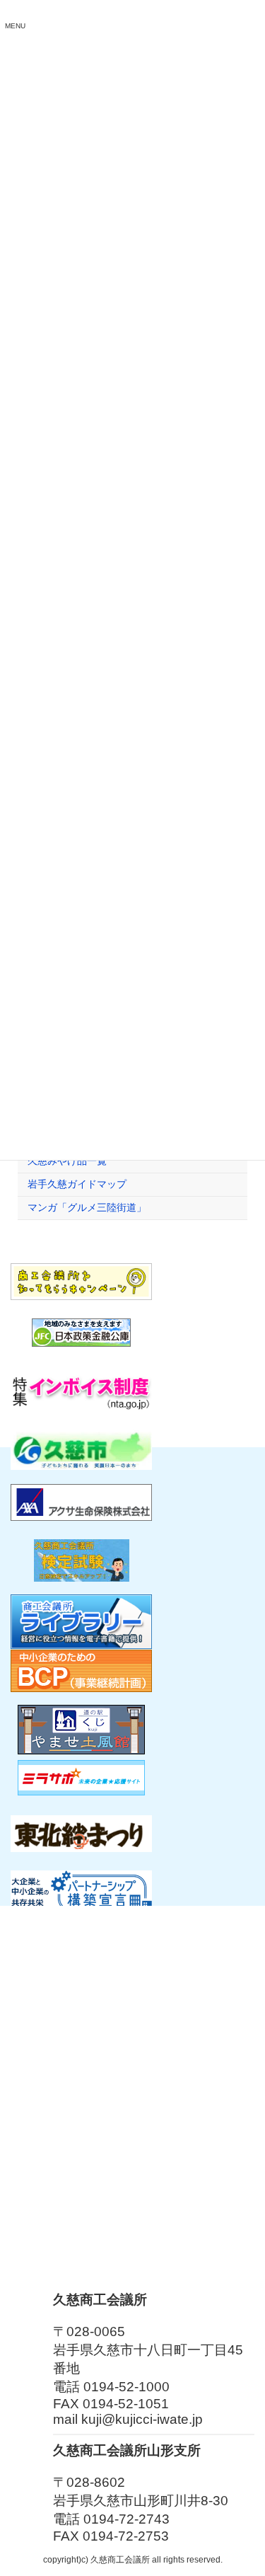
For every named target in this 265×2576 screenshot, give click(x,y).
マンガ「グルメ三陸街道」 (87, 1207)
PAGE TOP (245, 2483)
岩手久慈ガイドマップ (77, 1184)
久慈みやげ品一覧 (67, 1161)
